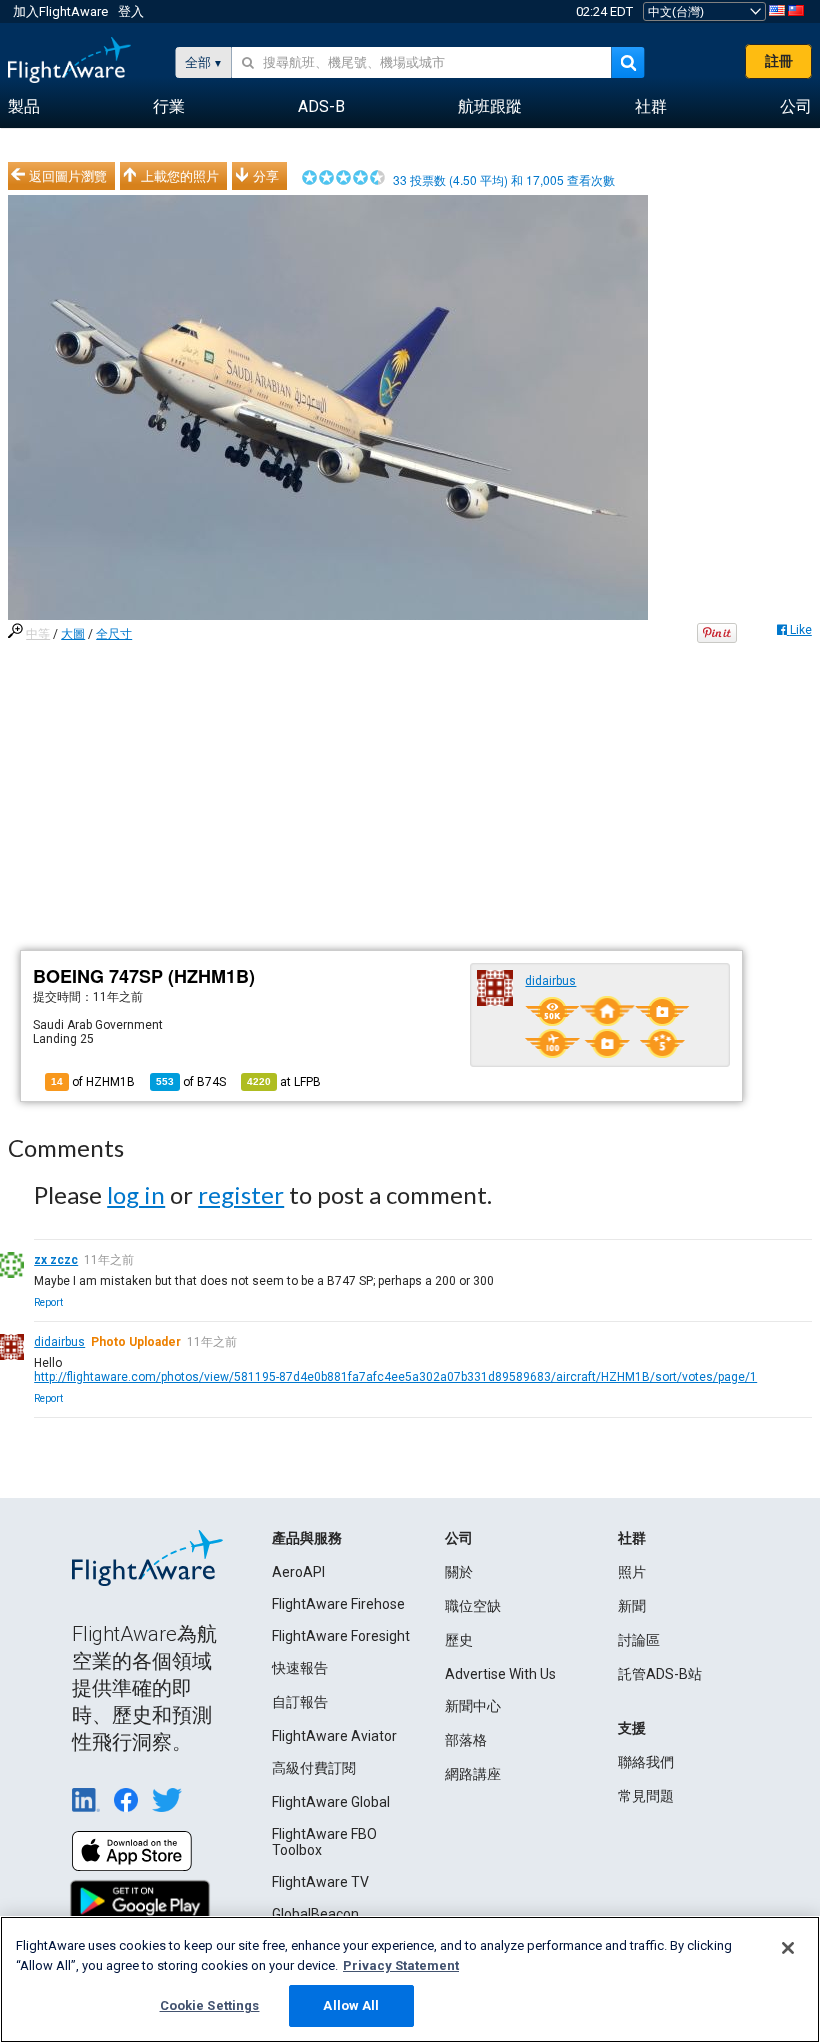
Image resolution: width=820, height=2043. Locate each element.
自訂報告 (300, 1702)
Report (48, 1302)
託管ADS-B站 (660, 1674)
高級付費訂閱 (314, 1768)
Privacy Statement (401, 1965)
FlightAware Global (331, 1802)
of (191, 1082)
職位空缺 (473, 1606)
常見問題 (646, 1796)
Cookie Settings (210, 2005)
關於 (459, 1572)
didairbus (550, 981)
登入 (131, 11)
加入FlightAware (60, 11)
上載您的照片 (180, 176)
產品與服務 (307, 1538)
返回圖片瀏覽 (68, 176)
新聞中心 (473, 1706)
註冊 (779, 61)
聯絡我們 (646, 1762)
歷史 (459, 1640)
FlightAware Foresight (341, 1636)
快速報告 (300, 1668)
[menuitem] (24, 107)
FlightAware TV (320, 1882)
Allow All (351, 2005)
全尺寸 (114, 634)
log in (136, 1194)
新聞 (632, 1606)
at (284, 1082)
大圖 (73, 634)
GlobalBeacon (315, 1914)
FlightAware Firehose (338, 1604)
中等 (38, 634)
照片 (632, 1572)
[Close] (788, 1948)
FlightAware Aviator (334, 1736)
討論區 (639, 1640)
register (241, 1194)
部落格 (466, 1740)
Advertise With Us (500, 1674)
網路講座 (473, 1774)
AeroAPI (298, 1572)
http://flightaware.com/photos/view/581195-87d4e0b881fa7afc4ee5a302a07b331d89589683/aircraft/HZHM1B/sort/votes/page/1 (395, 1377)
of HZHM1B (93, 1082)
